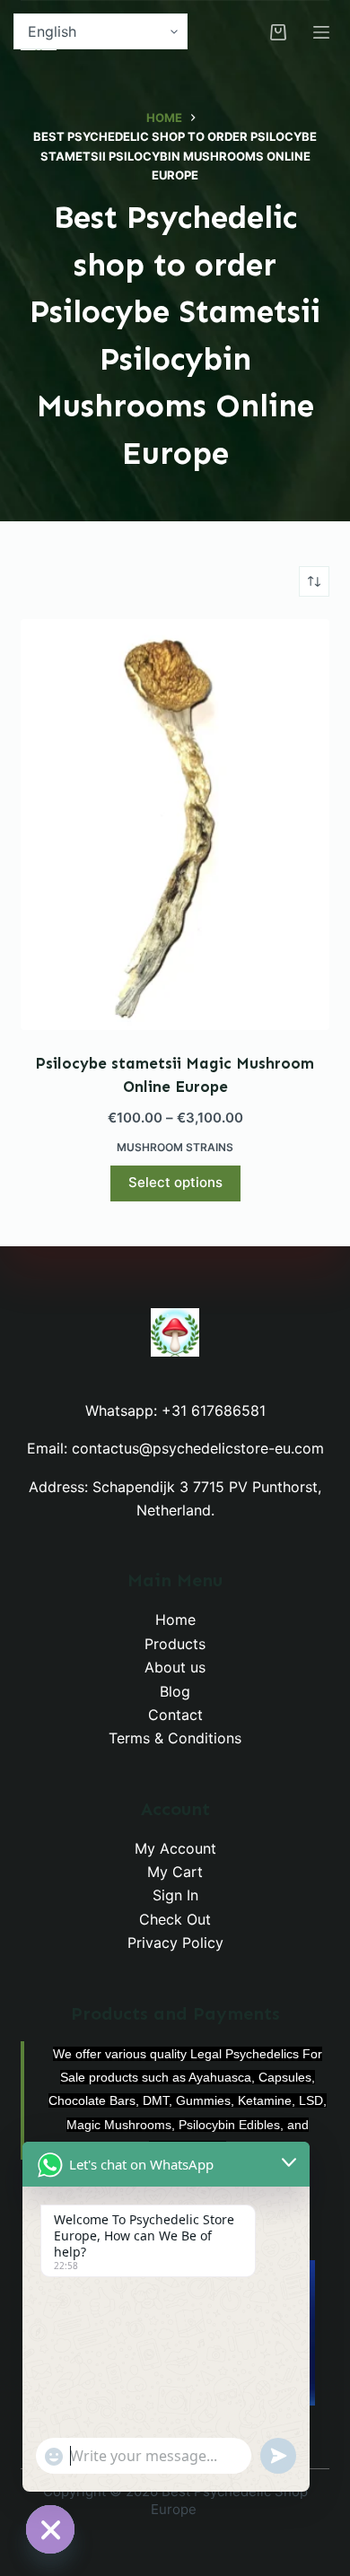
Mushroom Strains (175, 1147)
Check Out (175, 1919)
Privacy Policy (175, 1943)
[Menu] (321, 32)
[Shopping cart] (278, 32)
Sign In (175, 1895)
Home (175, 1620)
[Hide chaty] (50, 2529)
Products (175, 1644)
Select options (175, 1182)
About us (175, 1667)
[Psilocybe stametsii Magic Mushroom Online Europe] (175, 825)
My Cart (175, 1872)
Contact (175, 1715)
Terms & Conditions (175, 1738)
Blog (175, 1691)
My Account (175, 1848)
